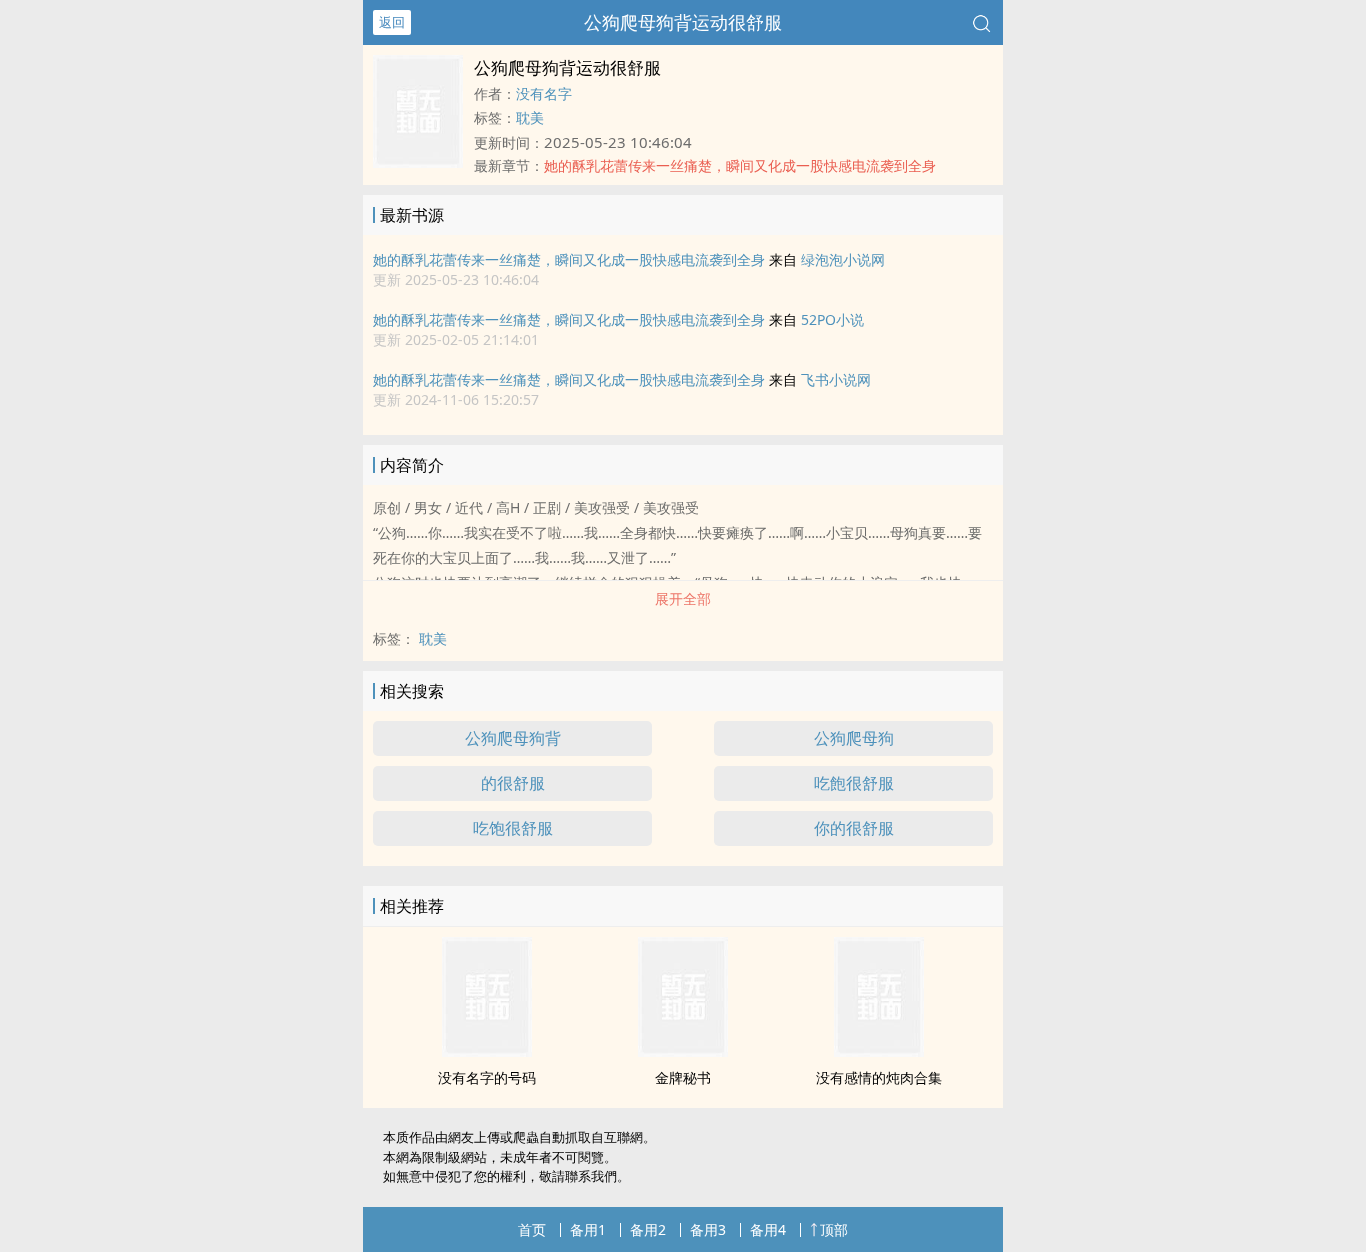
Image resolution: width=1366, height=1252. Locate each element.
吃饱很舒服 (513, 828)
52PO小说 (832, 319)
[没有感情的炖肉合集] (879, 1051)
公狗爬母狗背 (513, 738)
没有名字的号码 (487, 1077)
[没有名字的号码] (487, 1051)
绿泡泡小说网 (843, 259)
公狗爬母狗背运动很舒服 (683, 22)
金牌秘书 (683, 1077)
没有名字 (544, 93)
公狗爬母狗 (854, 738)
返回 (392, 22)
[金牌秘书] (683, 1051)
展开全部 (683, 598)
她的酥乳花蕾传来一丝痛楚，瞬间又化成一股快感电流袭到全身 (569, 259)
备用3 (708, 1229)
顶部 (834, 1229)
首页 (532, 1229)
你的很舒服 (854, 828)
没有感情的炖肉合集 (879, 1077)
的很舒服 (513, 783)
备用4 (768, 1229)
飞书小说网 (836, 379)
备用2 (648, 1229)
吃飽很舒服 (854, 783)
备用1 (588, 1229)
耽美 (530, 117)
